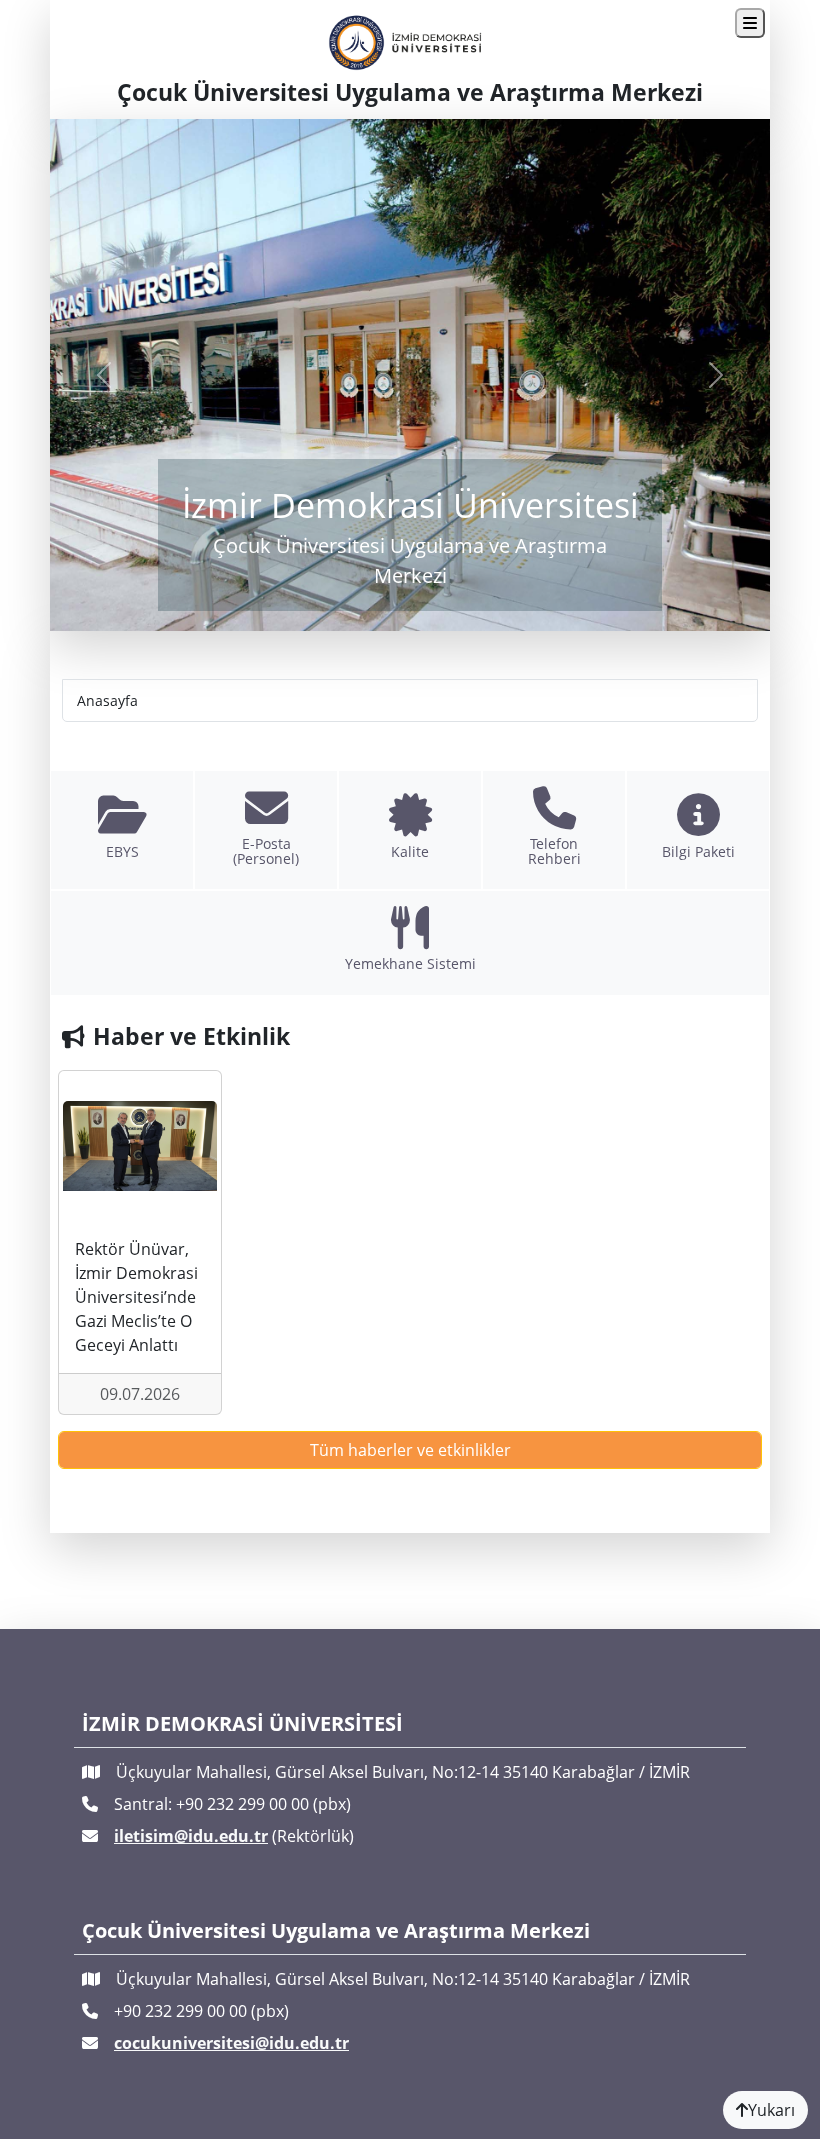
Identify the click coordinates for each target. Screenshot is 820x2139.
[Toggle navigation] (750, 23)
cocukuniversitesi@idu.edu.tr (231, 2043)
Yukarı (771, 2110)
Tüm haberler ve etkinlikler (410, 1450)
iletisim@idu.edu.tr (191, 1836)
